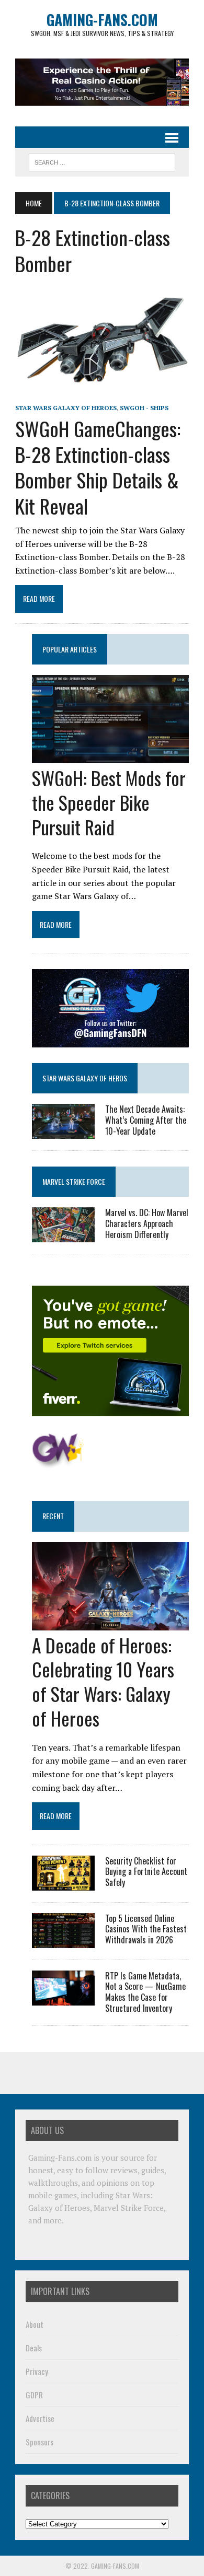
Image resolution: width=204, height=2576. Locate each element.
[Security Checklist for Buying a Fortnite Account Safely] (63, 1883)
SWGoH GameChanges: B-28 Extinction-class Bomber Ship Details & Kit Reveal (98, 467)
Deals (34, 2348)
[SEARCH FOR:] (102, 161)
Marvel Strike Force (74, 1181)
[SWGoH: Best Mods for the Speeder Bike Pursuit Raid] (110, 756)
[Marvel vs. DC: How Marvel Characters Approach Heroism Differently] (63, 1235)
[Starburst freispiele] (58, 1463)
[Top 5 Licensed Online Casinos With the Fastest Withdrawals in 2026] (63, 1941)
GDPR (34, 2395)
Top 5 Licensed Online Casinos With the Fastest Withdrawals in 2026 (146, 1929)
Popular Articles (70, 649)
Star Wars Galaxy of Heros (85, 1078)
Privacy (37, 2371)
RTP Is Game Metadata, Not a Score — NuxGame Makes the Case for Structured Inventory (145, 1992)
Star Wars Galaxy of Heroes (66, 408)
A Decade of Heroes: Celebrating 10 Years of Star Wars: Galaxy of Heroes (103, 1681)
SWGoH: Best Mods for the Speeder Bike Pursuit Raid (109, 802)
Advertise (40, 2418)
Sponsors (39, 2442)
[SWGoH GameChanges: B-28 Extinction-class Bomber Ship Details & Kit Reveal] (102, 393)
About (35, 2324)
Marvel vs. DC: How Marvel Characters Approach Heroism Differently (147, 1223)
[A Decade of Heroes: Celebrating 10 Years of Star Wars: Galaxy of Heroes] (110, 1623)
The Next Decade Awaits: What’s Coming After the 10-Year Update (146, 1120)
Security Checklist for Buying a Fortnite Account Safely (146, 1872)
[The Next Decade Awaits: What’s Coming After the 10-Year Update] (63, 1132)
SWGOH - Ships (144, 408)
